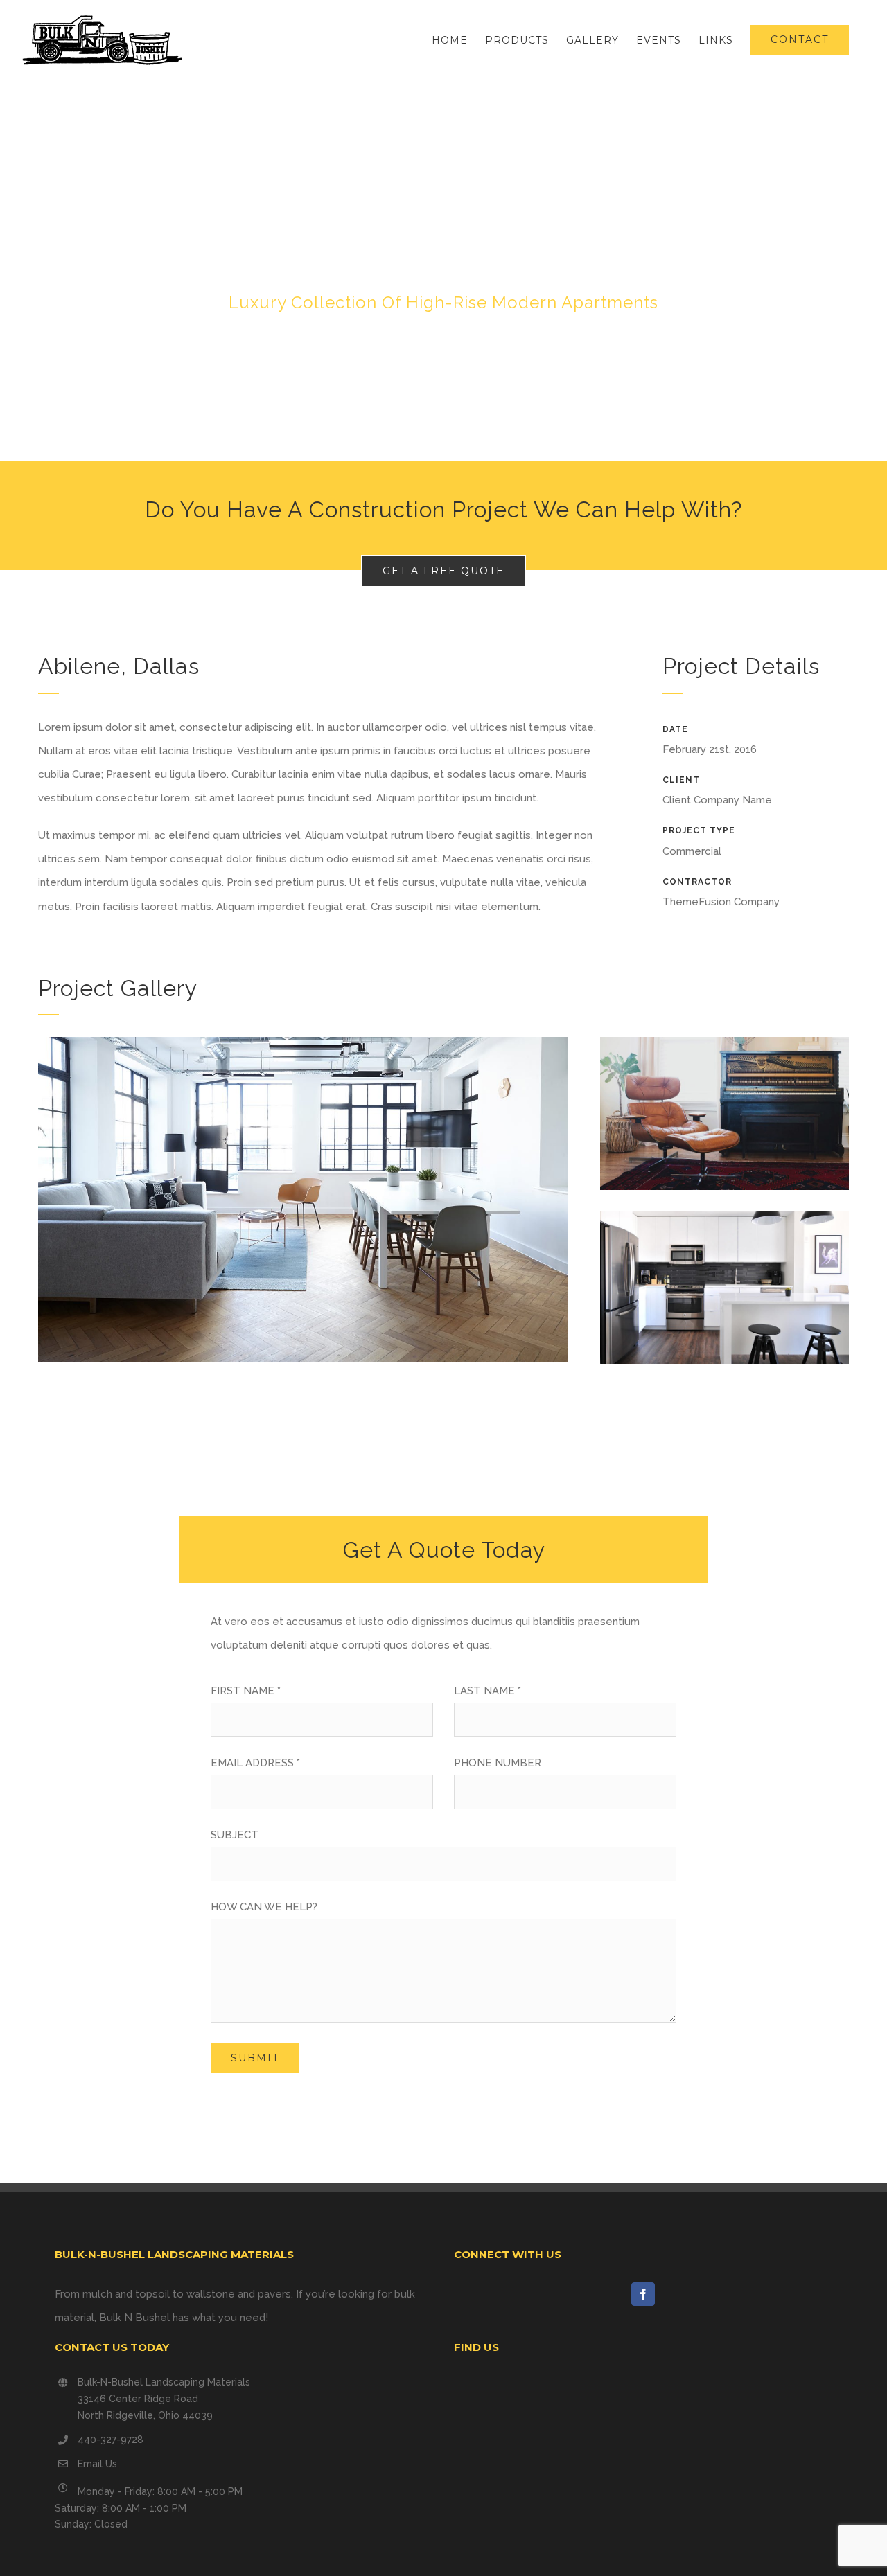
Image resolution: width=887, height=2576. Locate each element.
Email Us (97, 2464)
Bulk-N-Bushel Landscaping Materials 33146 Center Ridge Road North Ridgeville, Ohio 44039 (164, 2399)
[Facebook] (643, 2294)
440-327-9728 (111, 2440)
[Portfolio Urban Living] (443, 270)
